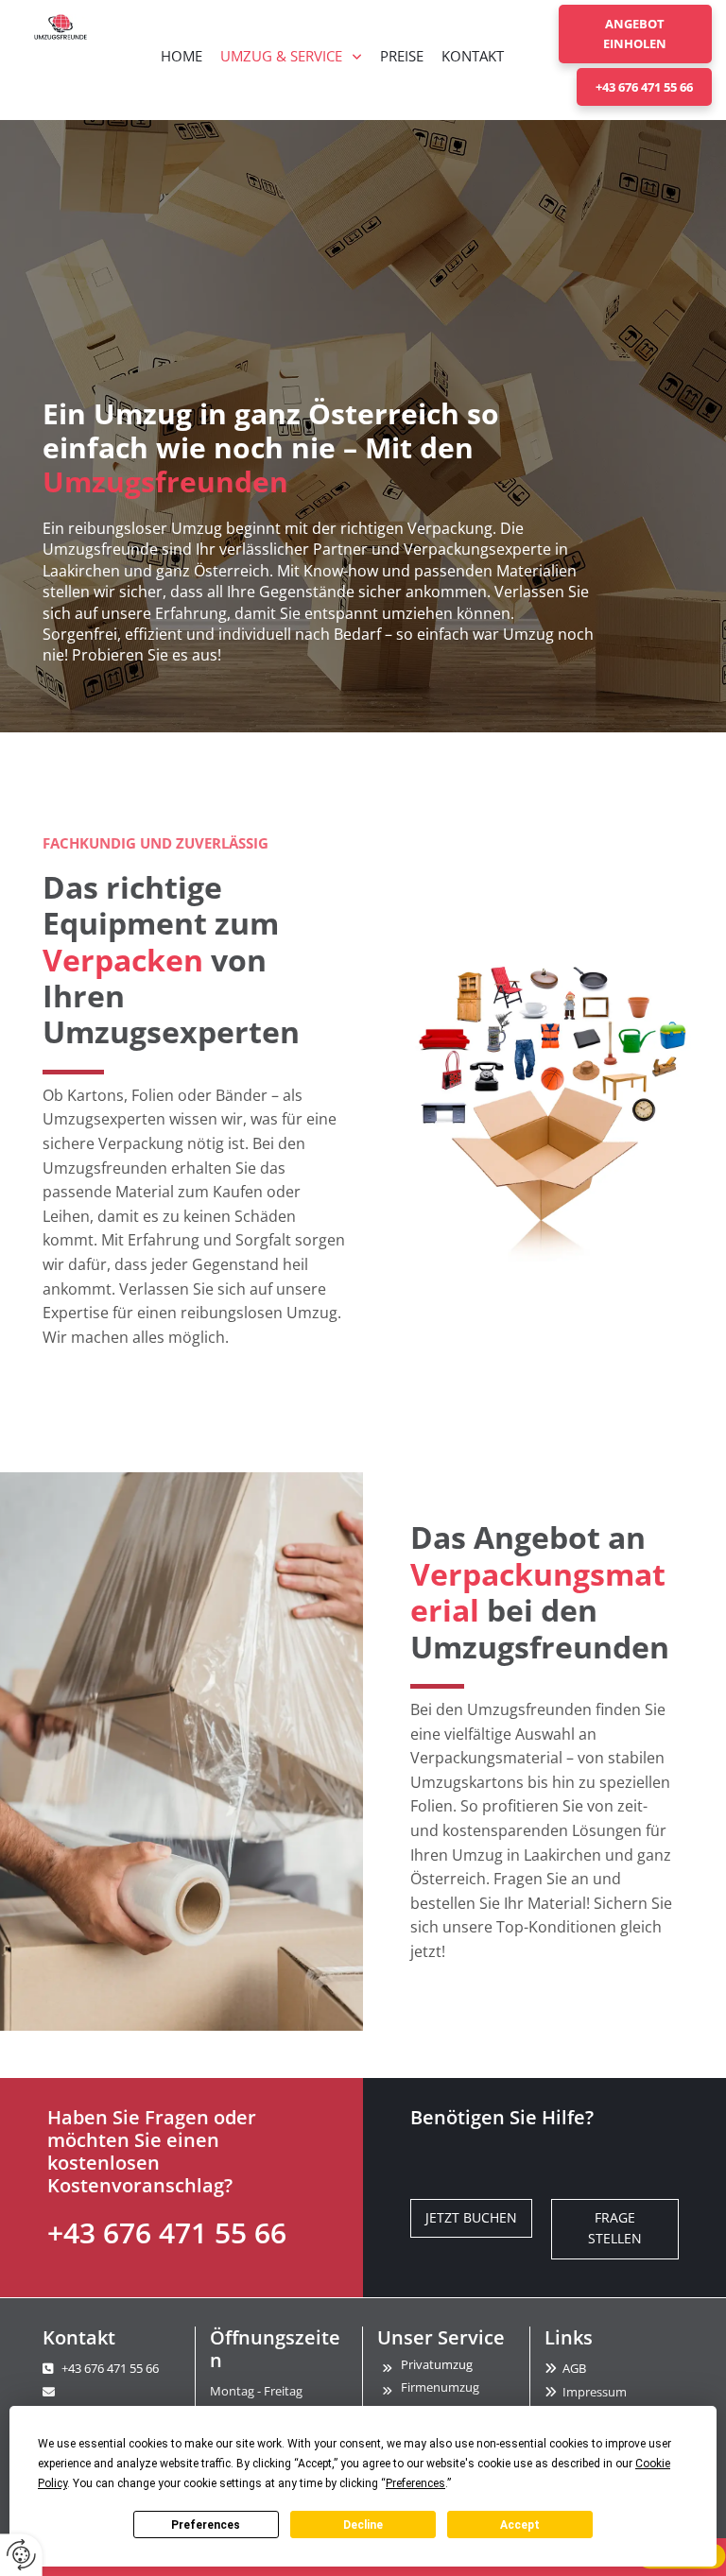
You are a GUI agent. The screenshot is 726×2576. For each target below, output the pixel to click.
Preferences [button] (415, 2483)
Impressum (595, 2392)
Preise (402, 56)
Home (181, 56)
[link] (292, 56)
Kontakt (473, 56)
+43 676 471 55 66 (167, 2233)
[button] (635, 34)
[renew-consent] (21, 2555)
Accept (520, 2525)
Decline (363, 2525)
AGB (574, 2368)
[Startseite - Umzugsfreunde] (60, 27)
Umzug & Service (281, 56)
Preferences (206, 2525)
